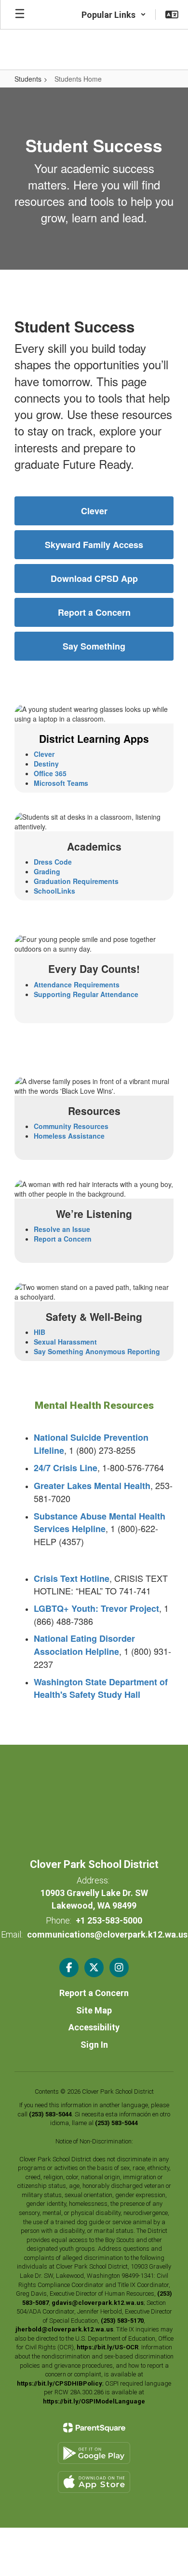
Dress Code (53, 862)
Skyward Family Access (94, 545)
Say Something (94, 646)
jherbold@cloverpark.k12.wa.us (64, 2329)
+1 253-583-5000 (109, 1920)
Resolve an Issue (62, 1229)
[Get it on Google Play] (94, 2453)
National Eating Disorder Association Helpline (84, 1645)
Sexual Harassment (65, 1342)
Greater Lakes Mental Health (92, 1486)
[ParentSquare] (94, 2428)
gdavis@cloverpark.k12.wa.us (98, 2303)
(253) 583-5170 (122, 2321)
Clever (94, 511)
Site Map (94, 2010)
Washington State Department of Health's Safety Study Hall (101, 1688)
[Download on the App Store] (94, 2482)
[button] (114, 14)
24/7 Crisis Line (66, 1468)
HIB (40, 1332)
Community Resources (71, 1126)
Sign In (94, 2045)
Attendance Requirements (77, 984)
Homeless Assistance (69, 1136)
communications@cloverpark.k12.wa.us (107, 1934)
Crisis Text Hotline (72, 1578)
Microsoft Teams (61, 783)
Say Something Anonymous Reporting (97, 1351)
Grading (47, 871)
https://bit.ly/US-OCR (107, 2347)
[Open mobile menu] (20, 14)
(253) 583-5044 (50, 2114)
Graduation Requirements (76, 881)
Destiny (46, 764)
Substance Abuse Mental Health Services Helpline (100, 1523)
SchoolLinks (54, 891)
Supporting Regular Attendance (86, 994)
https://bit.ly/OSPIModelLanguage (94, 2401)
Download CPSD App (94, 579)
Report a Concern (94, 612)
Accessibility (94, 2027)
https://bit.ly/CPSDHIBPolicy (60, 2383)
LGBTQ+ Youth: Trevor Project (96, 1608)
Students (28, 79)
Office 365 (50, 773)
